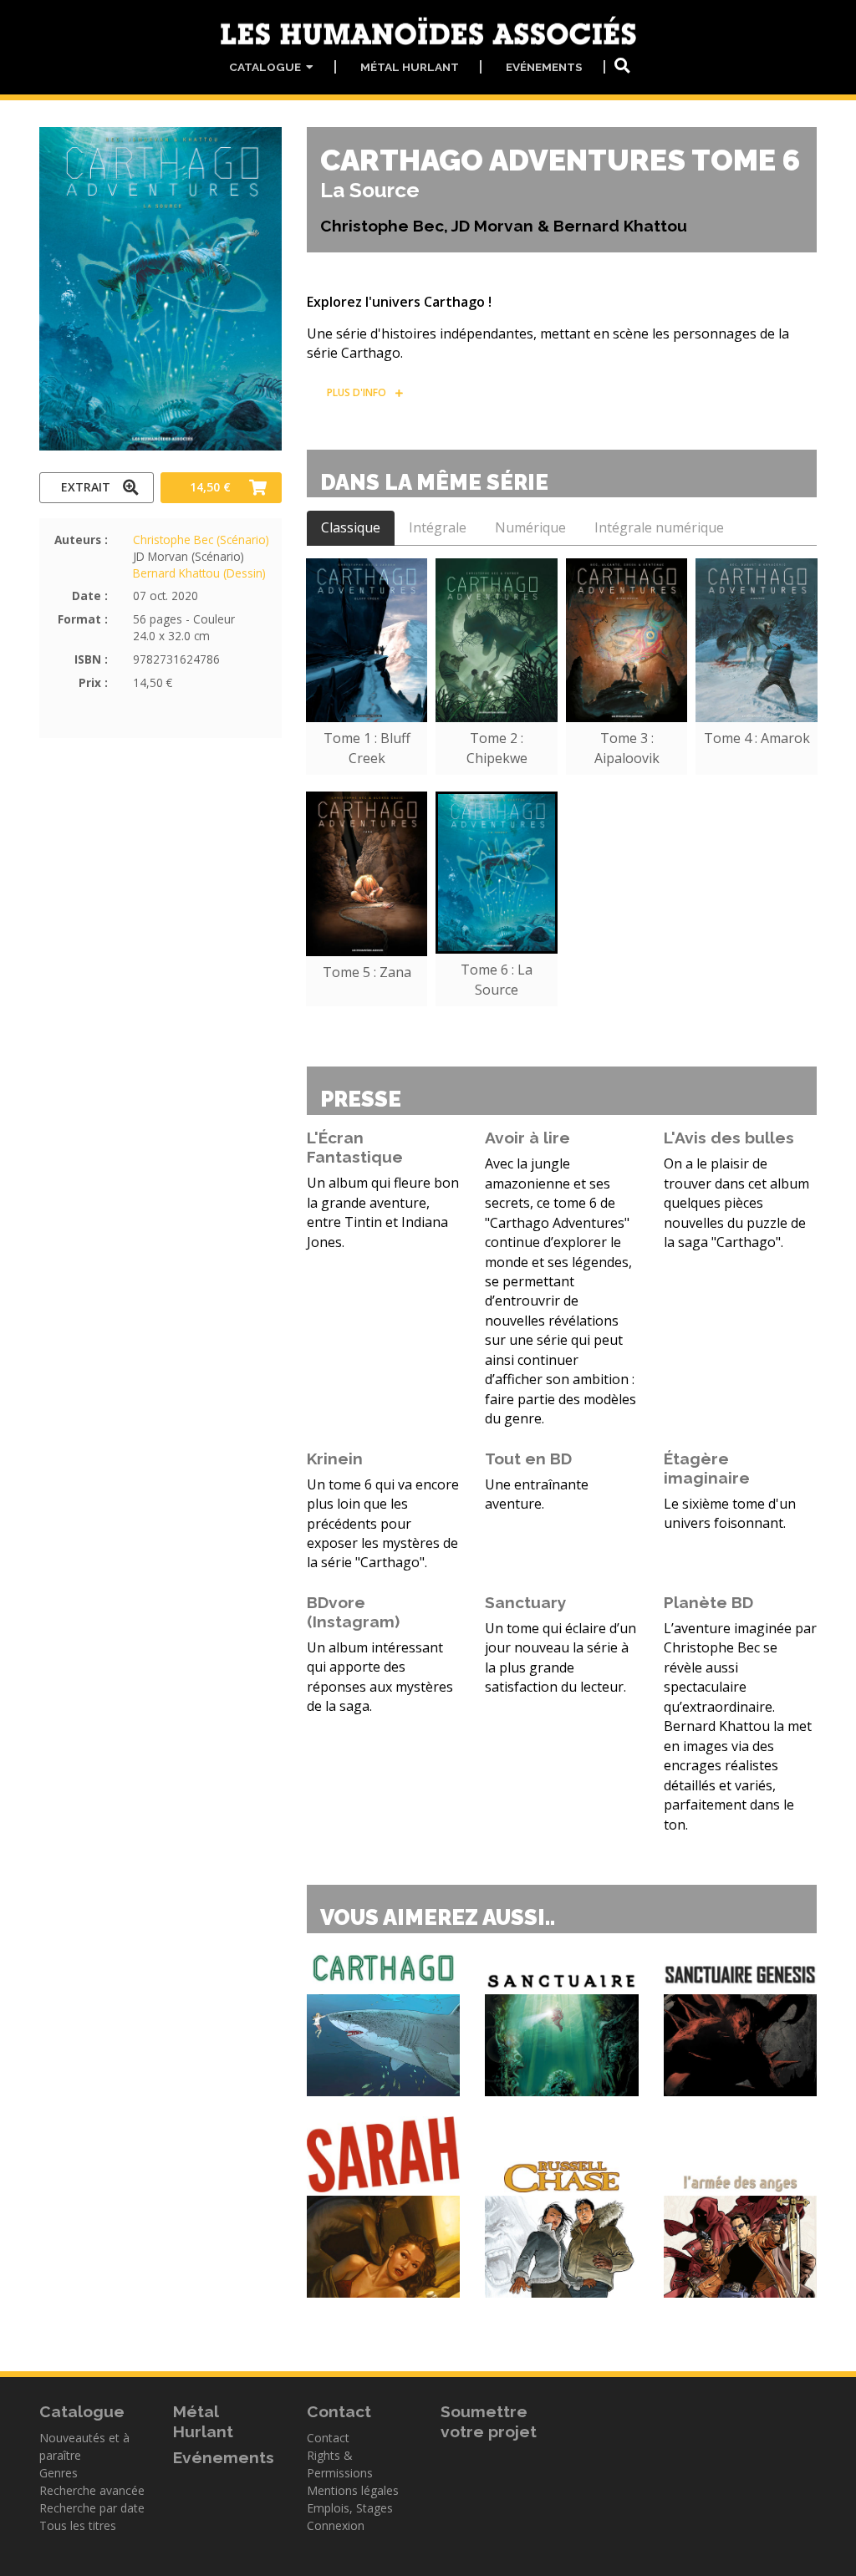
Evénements (544, 67)
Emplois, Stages (350, 2508)
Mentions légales (353, 2490)
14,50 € (210, 487)
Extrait (86, 487)
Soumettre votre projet (489, 2421)
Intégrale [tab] (438, 527)
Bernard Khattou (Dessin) (199, 573)
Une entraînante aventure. (537, 1494)
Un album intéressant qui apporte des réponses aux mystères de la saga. (380, 1677)
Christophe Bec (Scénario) (201, 540)
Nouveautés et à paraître (84, 2446)
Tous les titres (78, 2525)
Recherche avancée (92, 2490)
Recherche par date (92, 2508)
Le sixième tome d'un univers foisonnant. (730, 1513)
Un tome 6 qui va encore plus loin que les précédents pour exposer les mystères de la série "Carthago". (383, 1524)
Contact (328, 2438)
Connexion (336, 2525)
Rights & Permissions (340, 2464)
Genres (59, 2473)
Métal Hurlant (410, 67)
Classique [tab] (351, 527)
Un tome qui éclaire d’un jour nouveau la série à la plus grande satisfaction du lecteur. (560, 1657)
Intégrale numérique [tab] (659, 527)
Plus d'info (357, 392)
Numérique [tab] (530, 527)
